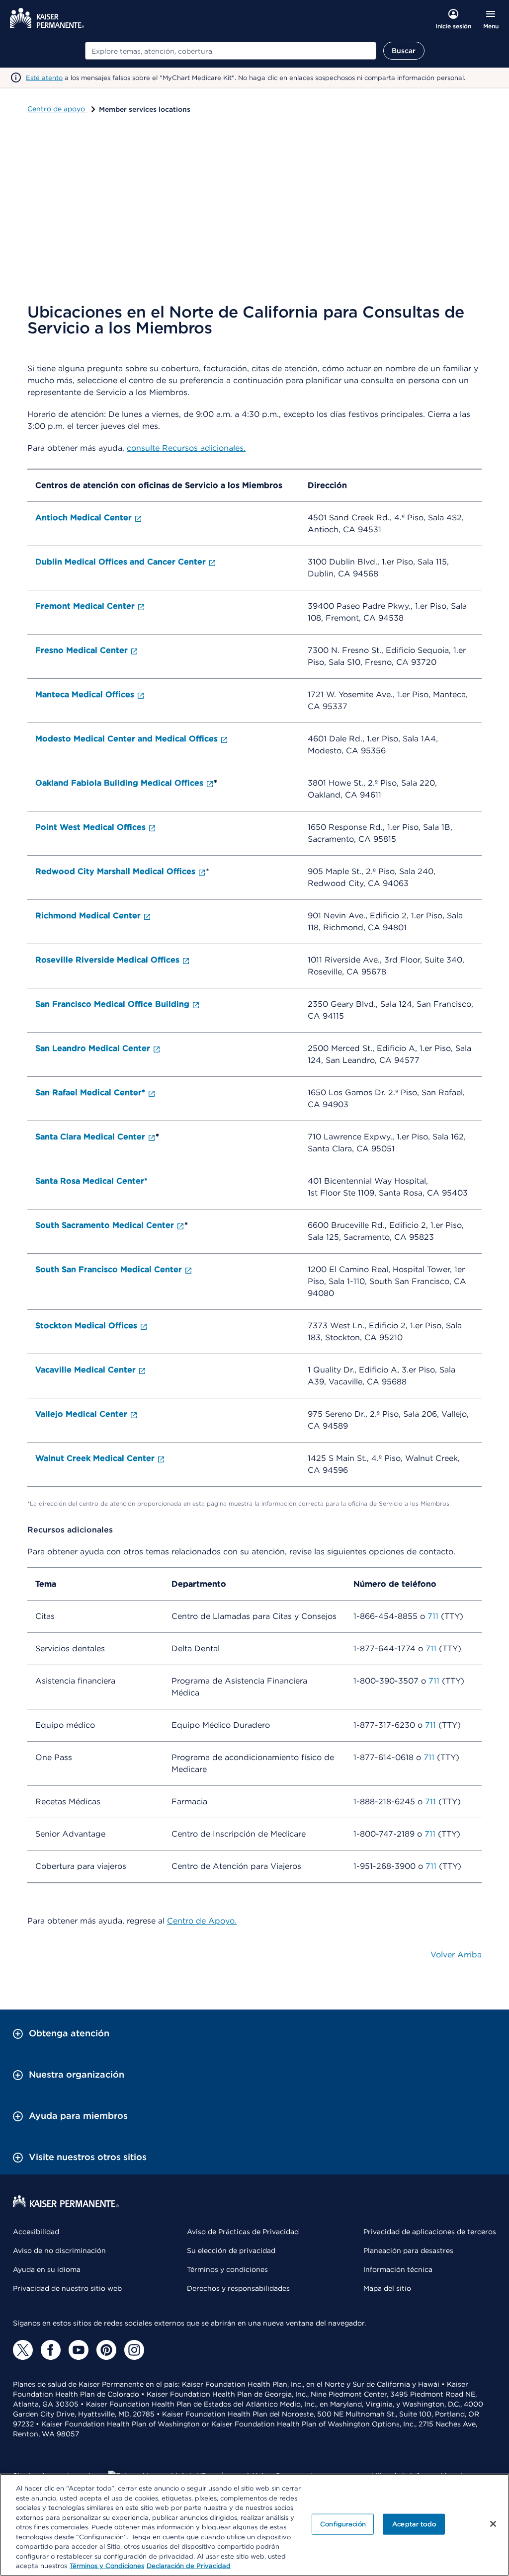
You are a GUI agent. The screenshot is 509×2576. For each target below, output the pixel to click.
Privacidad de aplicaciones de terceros (430, 2232)
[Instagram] (134, 2350)
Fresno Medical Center (82, 650)
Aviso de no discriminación (59, 2251)
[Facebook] (51, 2350)
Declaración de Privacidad (189, 2566)
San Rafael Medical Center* (90, 1092)
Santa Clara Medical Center (90, 1137)
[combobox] (231, 51)
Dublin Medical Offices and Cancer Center (121, 562)
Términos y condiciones (227, 2269)
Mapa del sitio (387, 2288)
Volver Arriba (456, 1955)
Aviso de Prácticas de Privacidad (243, 2232)
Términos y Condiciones (107, 2566)
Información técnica (398, 2269)
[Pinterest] (106, 2350)
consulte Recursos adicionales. (186, 448)
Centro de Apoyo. (202, 1921)
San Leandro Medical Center (93, 1048)
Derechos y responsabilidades (238, 2288)
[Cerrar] (493, 2524)
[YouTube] (79, 2350)
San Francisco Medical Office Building (112, 1004)
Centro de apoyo (57, 109)
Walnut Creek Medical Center (95, 1458)
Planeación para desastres (408, 2251)
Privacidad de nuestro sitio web (67, 2288)
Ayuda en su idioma (47, 2269)
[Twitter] (23, 2350)
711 (433, 1616)
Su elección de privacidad (231, 2251)
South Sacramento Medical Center (105, 1225)
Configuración (343, 2524)
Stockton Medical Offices (86, 1326)
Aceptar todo (414, 2524)
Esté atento (44, 78)
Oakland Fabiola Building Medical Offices (119, 783)
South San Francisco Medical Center (109, 1269)
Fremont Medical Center (85, 606)
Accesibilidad (36, 2232)
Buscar (404, 51)
